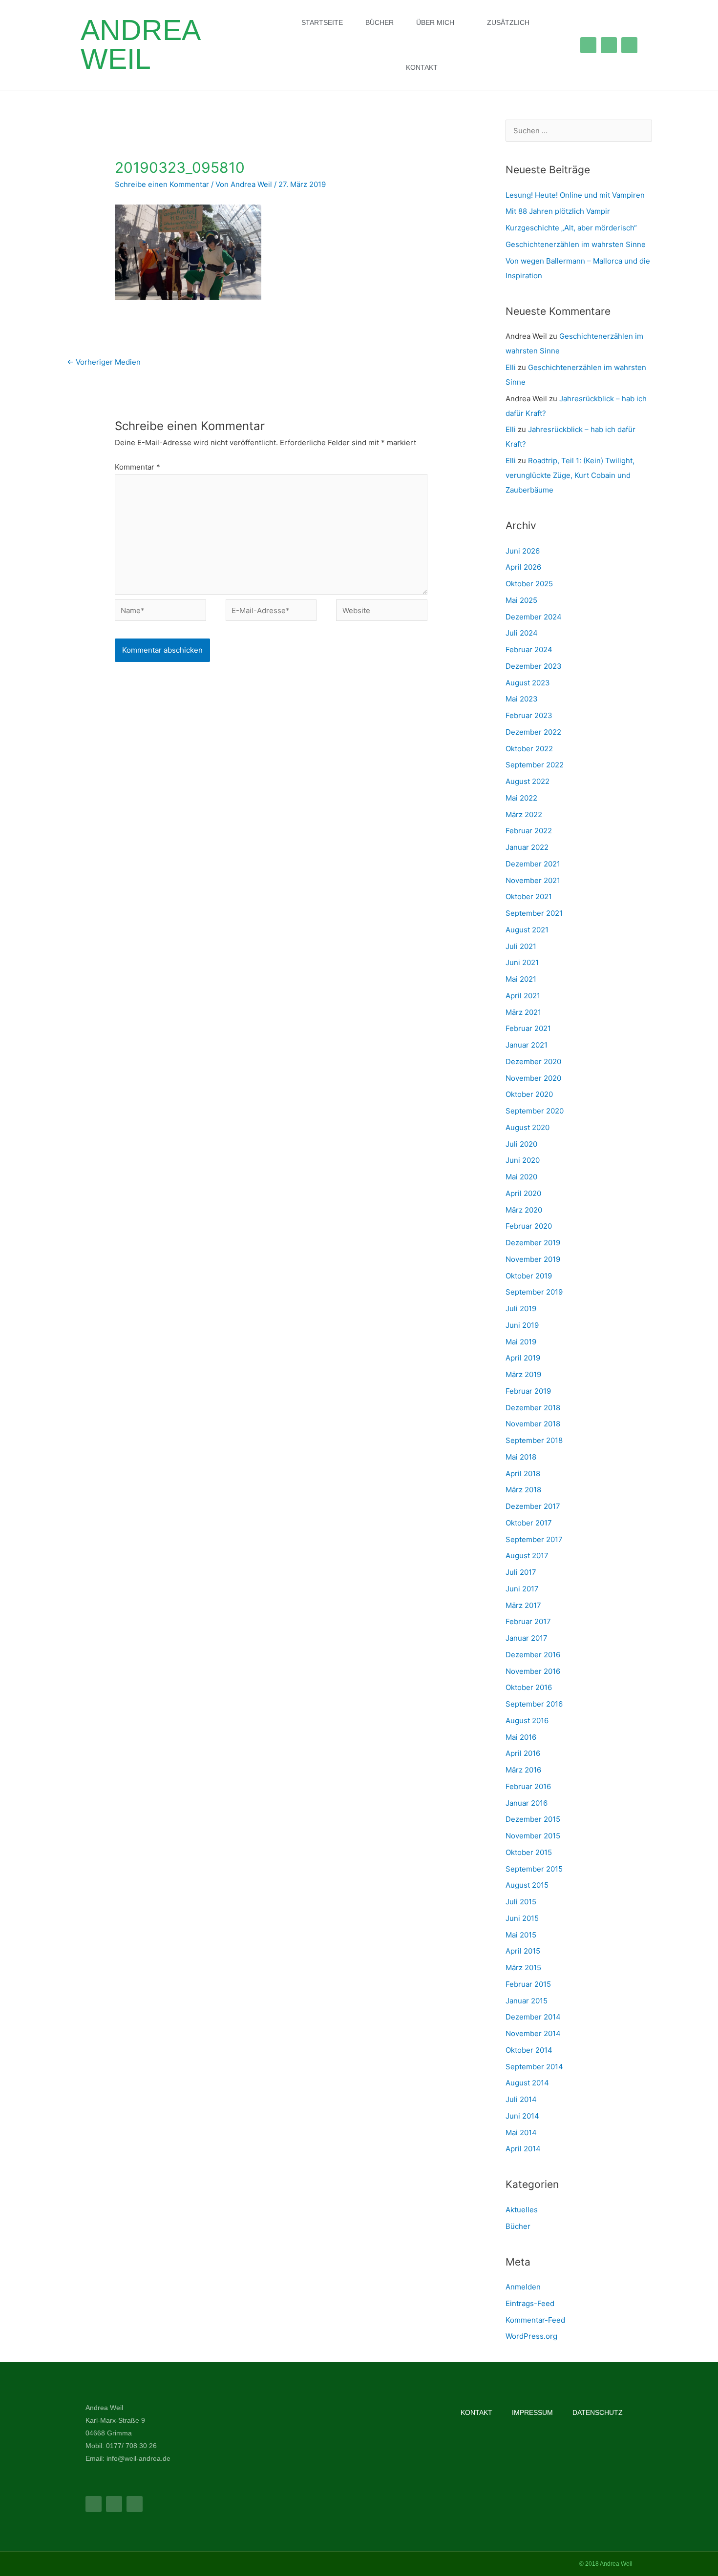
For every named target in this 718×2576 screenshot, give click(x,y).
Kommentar (137, 467)
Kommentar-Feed (535, 2320)
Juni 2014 (522, 2116)
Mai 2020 (521, 1177)
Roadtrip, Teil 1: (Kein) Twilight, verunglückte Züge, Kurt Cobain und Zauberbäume (570, 475)
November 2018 (533, 1424)
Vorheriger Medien (104, 362)
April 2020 (523, 1193)
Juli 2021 (521, 946)
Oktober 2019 (529, 1276)
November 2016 (533, 1671)
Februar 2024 (529, 649)
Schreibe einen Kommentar (162, 184)
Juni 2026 (523, 551)
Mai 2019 (521, 1342)
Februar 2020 (529, 1226)
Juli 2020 (521, 1144)
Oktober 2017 (529, 1523)
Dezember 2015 (533, 1819)
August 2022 (528, 781)
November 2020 (533, 1078)
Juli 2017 (521, 1572)
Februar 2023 (529, 715)
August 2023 (528, 683)
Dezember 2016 (533, 1655)
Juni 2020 (523, 1160)
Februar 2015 (528, 1984)
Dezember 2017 (533, 1506)
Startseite (322, 22)
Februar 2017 (528, 1621)
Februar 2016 (528, 1786)
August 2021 (527, 930)
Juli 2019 (521, 1309)
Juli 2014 (521, 2099)
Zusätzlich (508, 22)
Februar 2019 (528, 1391)
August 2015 (527, 1885)
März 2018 (523, 1490)
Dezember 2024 (534, 617)
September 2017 (534, 1539)
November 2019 (533, 1259)
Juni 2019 (522, 1325)
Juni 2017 (522, 1589)
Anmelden (523, 2287)
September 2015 (534, 1869)
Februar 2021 (528, 1028)
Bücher (380, 22)
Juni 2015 (522, 1918)
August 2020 (528, 1127)
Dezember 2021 (533, 864)
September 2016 (534, 1704)
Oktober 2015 (529, 1852)
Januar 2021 (527, 1045)
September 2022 (535, 765)
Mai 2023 (522, 699)
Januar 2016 (527, 1803)
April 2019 (523, 1358)
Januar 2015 (527, 2001)
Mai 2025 (521, 600)
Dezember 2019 (533, 1243)
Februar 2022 (529, 831)
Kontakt (422, 67)
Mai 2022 (521, 798)
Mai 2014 (521, 2133)
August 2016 (527, 1721)
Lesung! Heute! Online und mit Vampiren (575, 195)
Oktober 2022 (529, 749)
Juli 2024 (522, 633)
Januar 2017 (527, 1638)
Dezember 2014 (533, 2017)
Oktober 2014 (529, 2050)
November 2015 (533, 1836)
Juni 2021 (522, 962)
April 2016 (523, 1753)
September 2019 (534, 1292)
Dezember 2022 (533, 732)
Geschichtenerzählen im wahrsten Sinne (576, 244)
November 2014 (533, 2033)
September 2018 (534, 1440)
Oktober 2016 (529, 1687)
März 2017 (523, 1605)
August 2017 (527, 1556)
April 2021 (523, 996)
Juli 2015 (521, 1902)
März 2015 (523, 1968)
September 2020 (535, 1111)
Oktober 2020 (529, 1094)
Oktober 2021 (529, 896)
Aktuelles (522, 2210)
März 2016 (523, 1770)
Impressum (532, 2412)
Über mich (435, 22)
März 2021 (523, 1012)
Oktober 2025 (529, 584)
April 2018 (523, 1473)
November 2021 (533, 880)
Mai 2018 (521, 1457)
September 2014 (534, 2067)
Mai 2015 (521, 1935)
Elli (511, 367)
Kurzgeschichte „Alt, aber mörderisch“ (571, 228)
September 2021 (534, 913)
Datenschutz (598, 2412)
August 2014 (527, 2083)
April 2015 (523, 1951)
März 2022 (524, 814)
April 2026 (523, 567)
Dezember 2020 (533, 1061)
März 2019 (523, 1374)
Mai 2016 (521, 1737)
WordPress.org (531, 2336)
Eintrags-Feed (530, 2303)
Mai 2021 (521, 979)
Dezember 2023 (534, 666)
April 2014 (523, 2149)
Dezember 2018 (533, 1408)
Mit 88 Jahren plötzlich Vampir (558, 211)
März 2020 (524, 1210)
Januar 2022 (527, 847)
